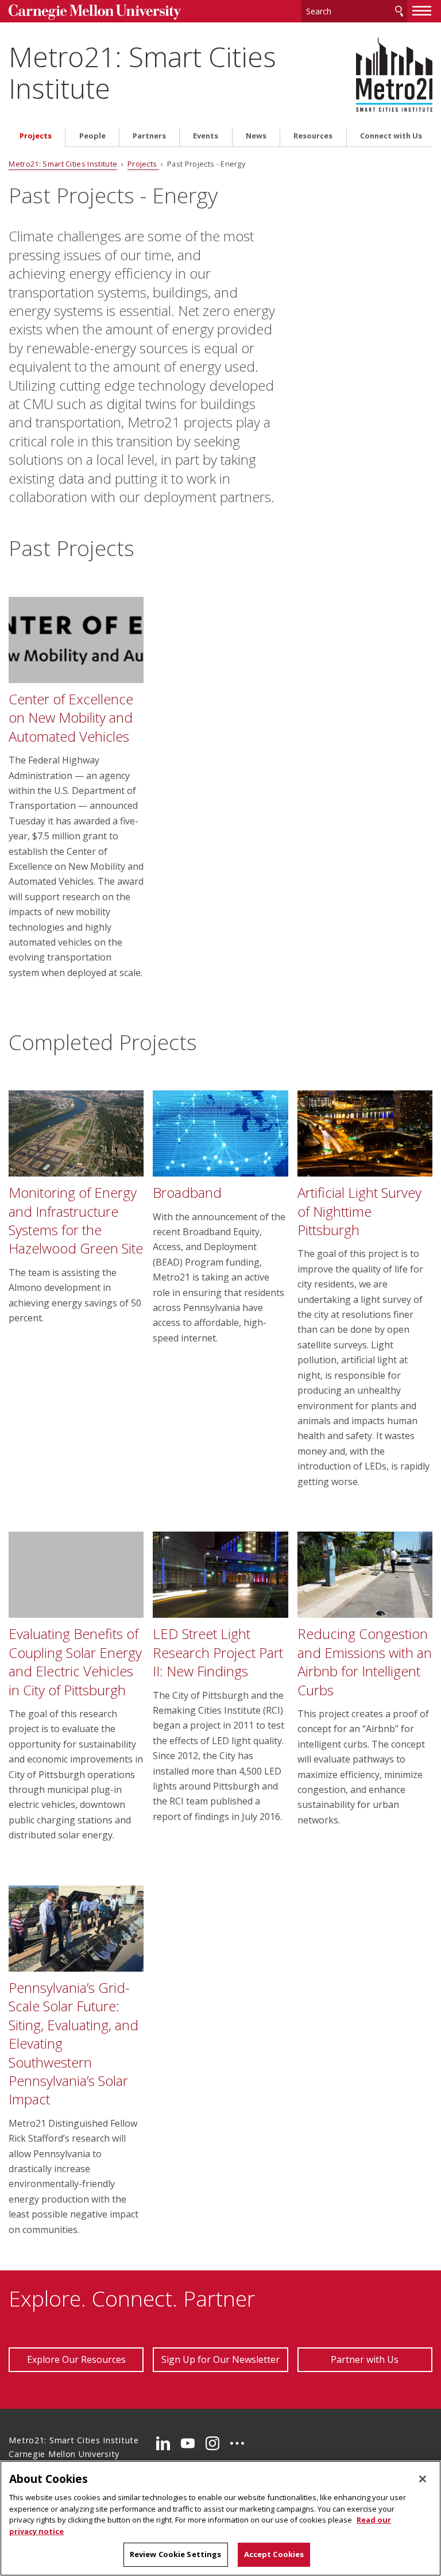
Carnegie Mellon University (95, 12)
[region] (220, 2518)
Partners (149, 136)
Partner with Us (365, 2359)
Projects (36, 136)
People (92, 136)
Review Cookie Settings (176, 2554)
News (256, 136)
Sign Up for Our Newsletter (220, 2359)
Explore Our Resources (76, 2359)
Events (206, 136)
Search (399, 11)
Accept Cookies (274, 2554)
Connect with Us (391, 136)
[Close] (423, 2479)
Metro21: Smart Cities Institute (142, 72)
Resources (313, 136)
